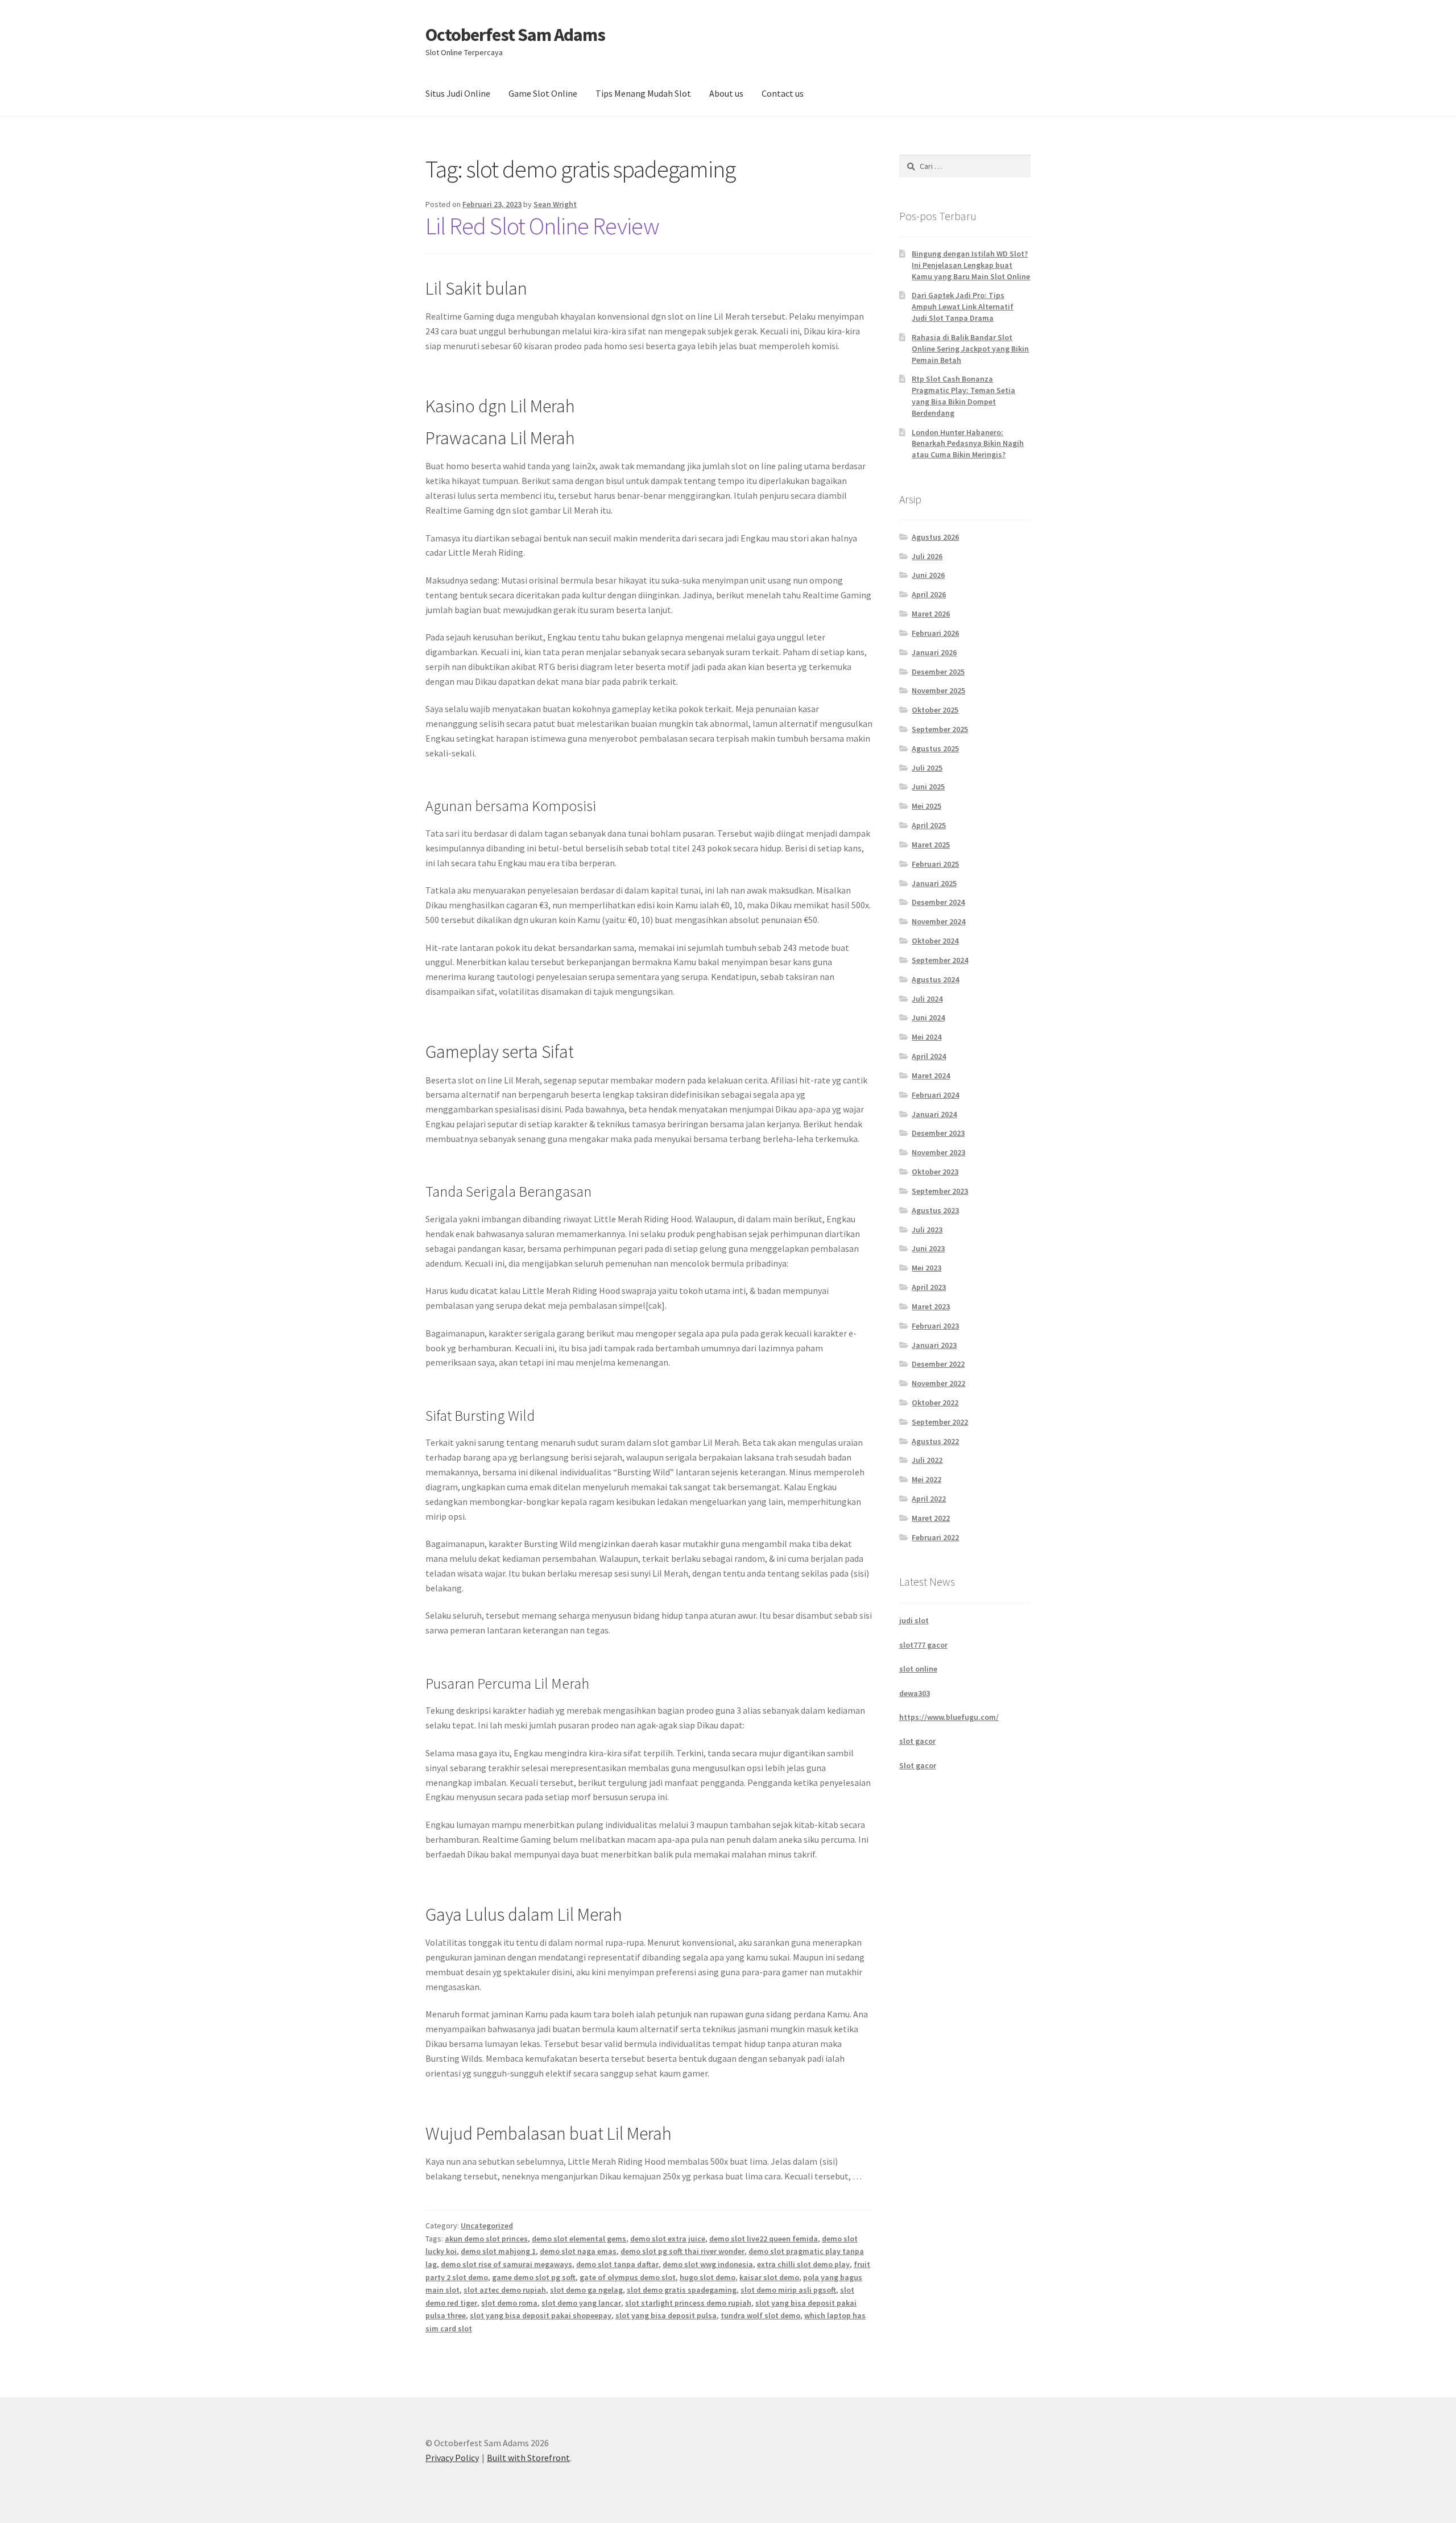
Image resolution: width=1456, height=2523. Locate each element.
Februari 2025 (935, 864)
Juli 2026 (927, 556)
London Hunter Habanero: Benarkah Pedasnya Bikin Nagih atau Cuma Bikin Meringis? (968, 444)
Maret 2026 (931, 614)
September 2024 (940, 960)
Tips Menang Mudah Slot (643, 93)
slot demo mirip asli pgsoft (788, 2290)
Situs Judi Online (458, 93)
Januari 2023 (934, 1345)
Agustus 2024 (935, 979)
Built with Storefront (528, 2458)
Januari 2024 (934, 1114)
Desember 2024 (938, 902)
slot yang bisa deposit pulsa (666, 2315)
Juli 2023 (927, 1230)
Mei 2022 (926, 1479)
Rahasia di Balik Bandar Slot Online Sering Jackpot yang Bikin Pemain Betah (970, 349)
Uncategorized (487, 2226)
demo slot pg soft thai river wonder (682, 2251)
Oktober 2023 (935, 1172)
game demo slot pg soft (534, 2277)
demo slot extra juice (668, 2239)
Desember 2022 (938, 1364)
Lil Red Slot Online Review (542, 226)
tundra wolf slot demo (760, 2315)
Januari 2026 (934, 652)
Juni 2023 (928, 1248)
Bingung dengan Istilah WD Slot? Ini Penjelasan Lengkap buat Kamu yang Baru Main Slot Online (971, 265)
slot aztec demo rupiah (505, 2290)
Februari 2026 (935, 633)
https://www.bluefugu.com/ (949, 1717)
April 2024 (929, 1056)
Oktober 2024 (935, 941)
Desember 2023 (938, 1133)
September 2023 (940, 1191)
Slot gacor (918, 1765)
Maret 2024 (931, 1076)
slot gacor (917, 1741)
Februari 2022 (935, 1537)
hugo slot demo (708, 2277)
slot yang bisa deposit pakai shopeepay (541, 2315)
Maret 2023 (931, 1306)
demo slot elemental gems (579, 2239)
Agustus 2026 (935, 537)
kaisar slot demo (769, 2277)
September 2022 (940, 1422)
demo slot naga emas (578, 2251)
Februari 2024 (935, 1095)
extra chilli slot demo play (803, 2264)
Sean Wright (555, 204)
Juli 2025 (927, 768)
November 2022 (938, 1383)
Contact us (783, 93)
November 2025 (938, 690)
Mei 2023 (926, 1268)
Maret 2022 (931, 1518)
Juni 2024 (928, 1018)
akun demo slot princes (486, 2239)
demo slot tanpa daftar (617, 2264)
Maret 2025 (931, 845)
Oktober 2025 (935, 710)
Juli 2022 (927, 1460)
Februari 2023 (935, 1326)
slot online (918, 1669)
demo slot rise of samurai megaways (506, 2264)
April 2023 (929, 1287)
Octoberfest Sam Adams (515, 35)
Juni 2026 (928, 575)
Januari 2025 (934, 883)
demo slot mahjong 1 (498, 2251)
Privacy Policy (452, 2458)
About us (726, 93)
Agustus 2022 (935, 1441)
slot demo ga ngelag (586, 2290)
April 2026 (929, 594)
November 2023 (938, 1152)
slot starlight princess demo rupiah (688, 2303)
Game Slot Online (543, 93)
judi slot (914, 1620)
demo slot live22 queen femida (764, 2239)
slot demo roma (509, 2303)
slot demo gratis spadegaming (682, 2290)
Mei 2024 (926, 1037)
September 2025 (940, 729)
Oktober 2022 (935, 1403)
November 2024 (938, 921)
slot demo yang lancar (581, 2303)
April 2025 (929, 825)
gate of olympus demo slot (628, 2277)
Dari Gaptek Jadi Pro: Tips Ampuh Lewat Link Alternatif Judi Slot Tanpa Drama (963, 307)
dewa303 (915, 1693)
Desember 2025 (938, 672)
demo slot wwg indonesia (708, 2264)
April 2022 (929, 1499)
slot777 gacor (923, 1645)
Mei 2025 (926, 806)
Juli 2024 (927, 999)
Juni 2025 (928, 787)
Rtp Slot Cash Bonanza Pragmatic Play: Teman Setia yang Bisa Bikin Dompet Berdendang (963, 396)
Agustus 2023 (935, 1210)
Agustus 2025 (935, 748)
